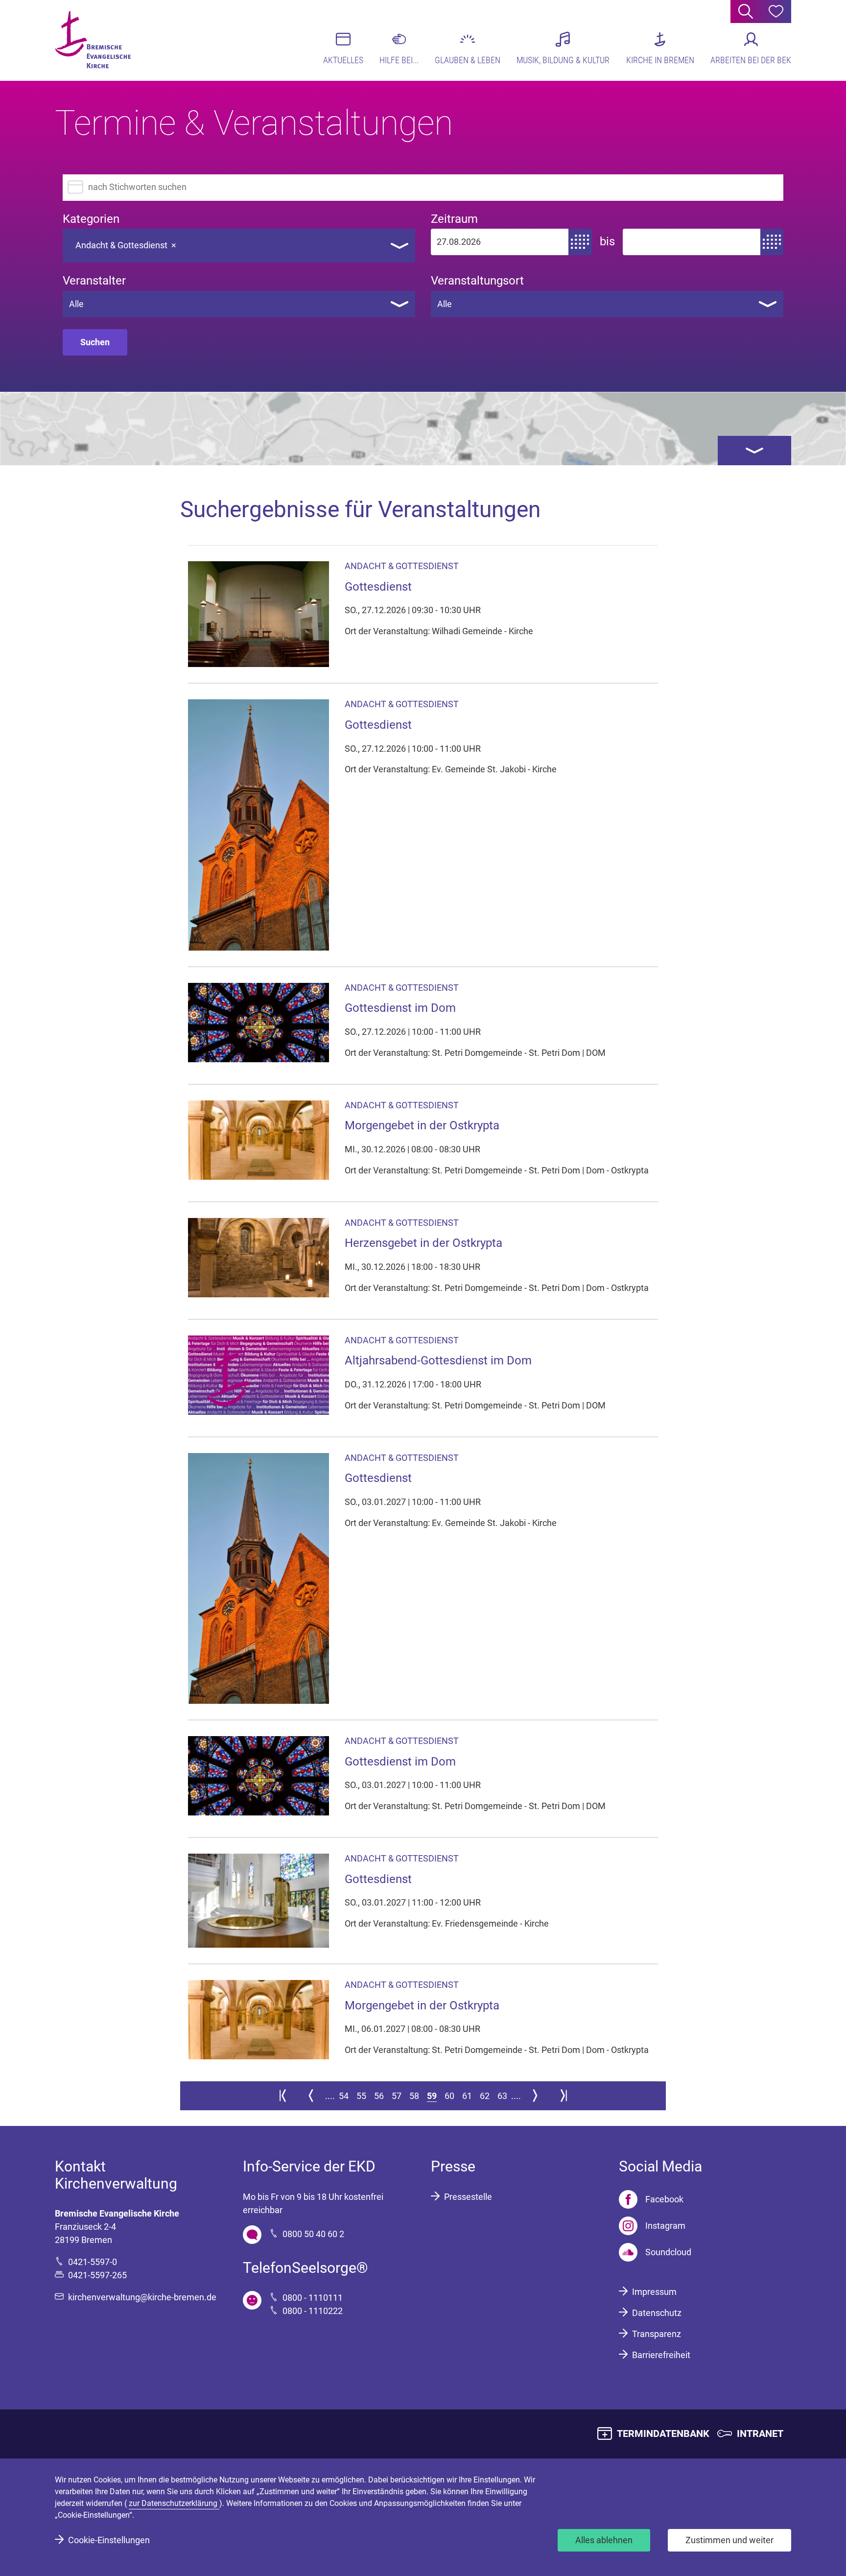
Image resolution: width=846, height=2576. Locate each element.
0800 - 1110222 (313, 2311)
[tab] (754, 451)
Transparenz (657, 2334)
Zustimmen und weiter (729, 2540)
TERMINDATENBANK (663, 2433)
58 (414, 2096)
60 (449, 2096)
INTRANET (760, 2433)
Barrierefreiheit (661, 2355)
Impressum (654, 2292)
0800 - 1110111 (313, 2298)
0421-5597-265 (97, 2275)
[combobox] (239, 246)
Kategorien (91, 219)
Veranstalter (94, 281)
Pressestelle (468, 2197)
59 (432, 2096)
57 (397, 2096)
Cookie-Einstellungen (109, 2540)
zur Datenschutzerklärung (174, 2503)
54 (344, 2096)
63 (502, 2096)
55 (361, 2096)
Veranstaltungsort (477, 281)
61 (467, 2096)
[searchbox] (190, 243)
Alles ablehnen (604, 2540)
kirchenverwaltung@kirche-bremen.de (142, 2297)
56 (379, 2096)
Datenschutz (657, 2313)
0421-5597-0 (93, 2262)
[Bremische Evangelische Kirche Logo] (93, 40)
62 (485, 2096)
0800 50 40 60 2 (313, 2234)
